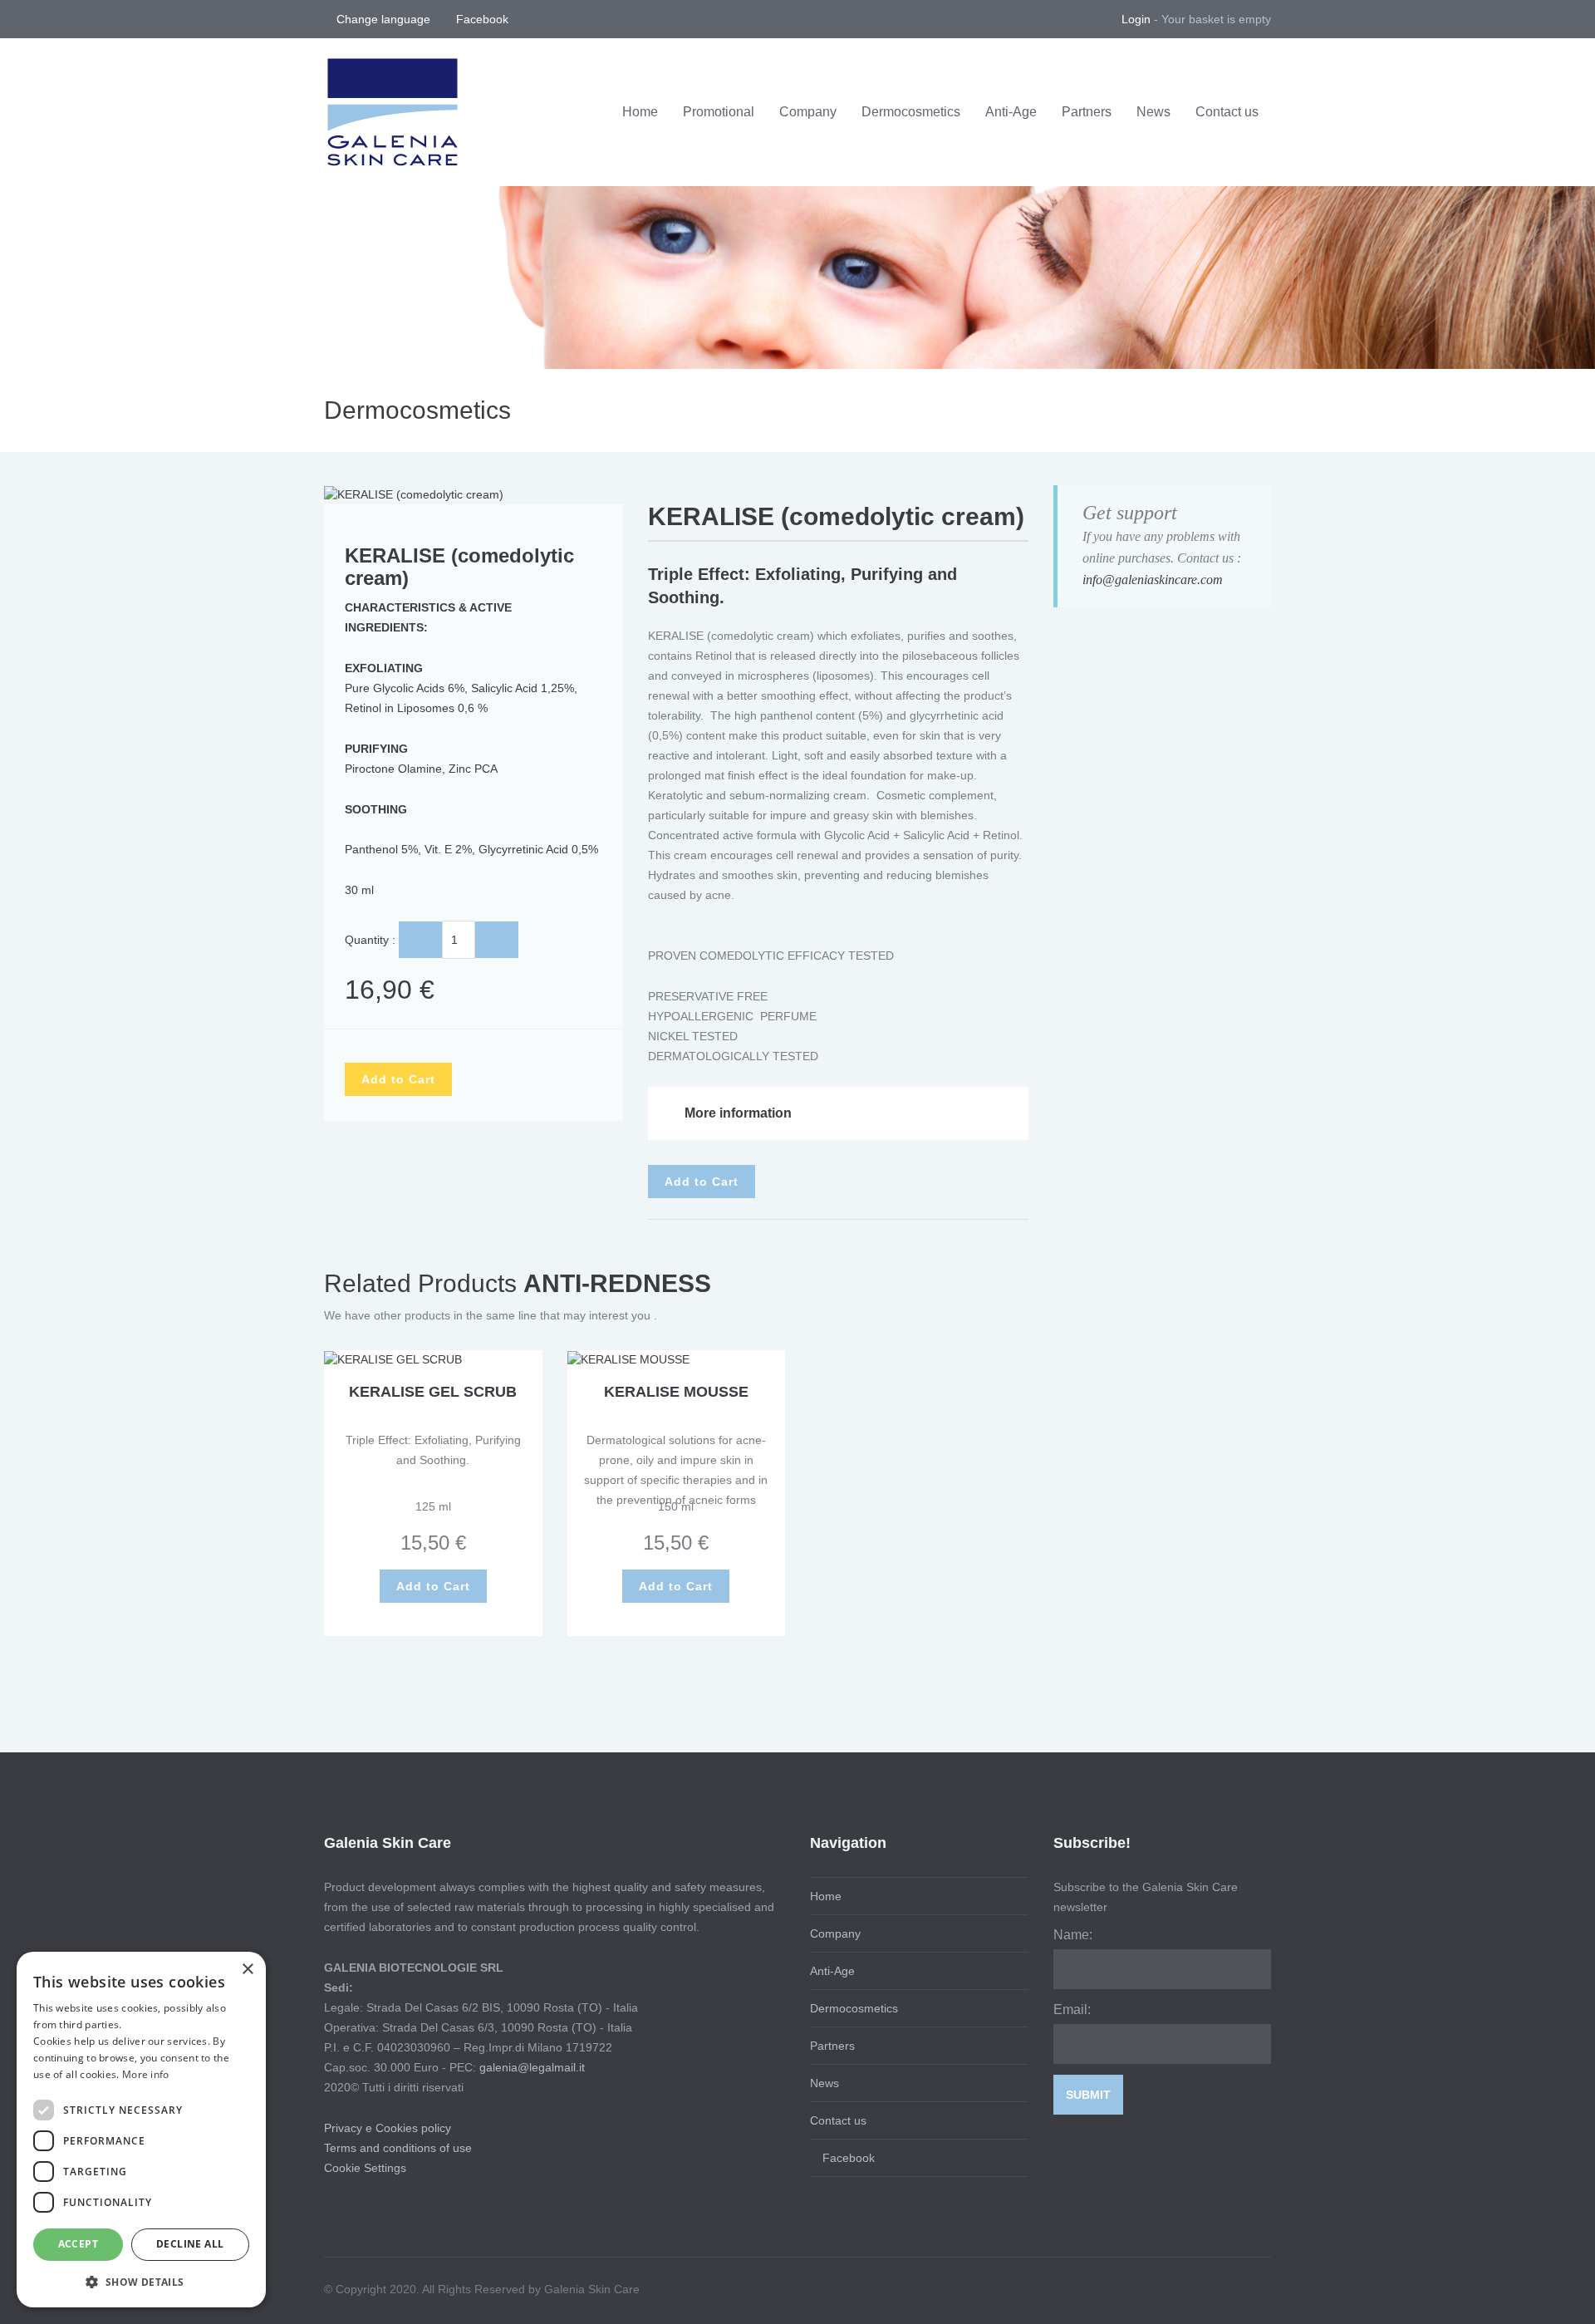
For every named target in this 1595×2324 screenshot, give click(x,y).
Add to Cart (398, 1079)
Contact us (1227, 112)
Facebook (481, 19)
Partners (1087, 112)
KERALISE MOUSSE (676, 1392)
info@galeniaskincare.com (1153, 580)
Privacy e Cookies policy (388, 2128)
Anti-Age (1011, 112)
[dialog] (141, 2130)
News (1153, 112)
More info (146, 2074)
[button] (141, 2281)
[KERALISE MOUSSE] (628, 1359)
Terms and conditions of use (398, 2148)
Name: (1073, 1935)
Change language (385, 19)
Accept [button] (78, 2244)
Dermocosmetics (911, 112)
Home (640, 112)
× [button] (247, 1970)
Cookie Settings (365, 2168)
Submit (1088, 2095)
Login (1136, 19)
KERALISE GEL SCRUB (433, 1392)
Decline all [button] (190, 2244)
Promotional (719, 112)
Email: (1072, 2010)
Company (808, 112)
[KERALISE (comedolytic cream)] (414, 494)
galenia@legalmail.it (532, 2067)
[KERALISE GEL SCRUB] (393, 1359)
